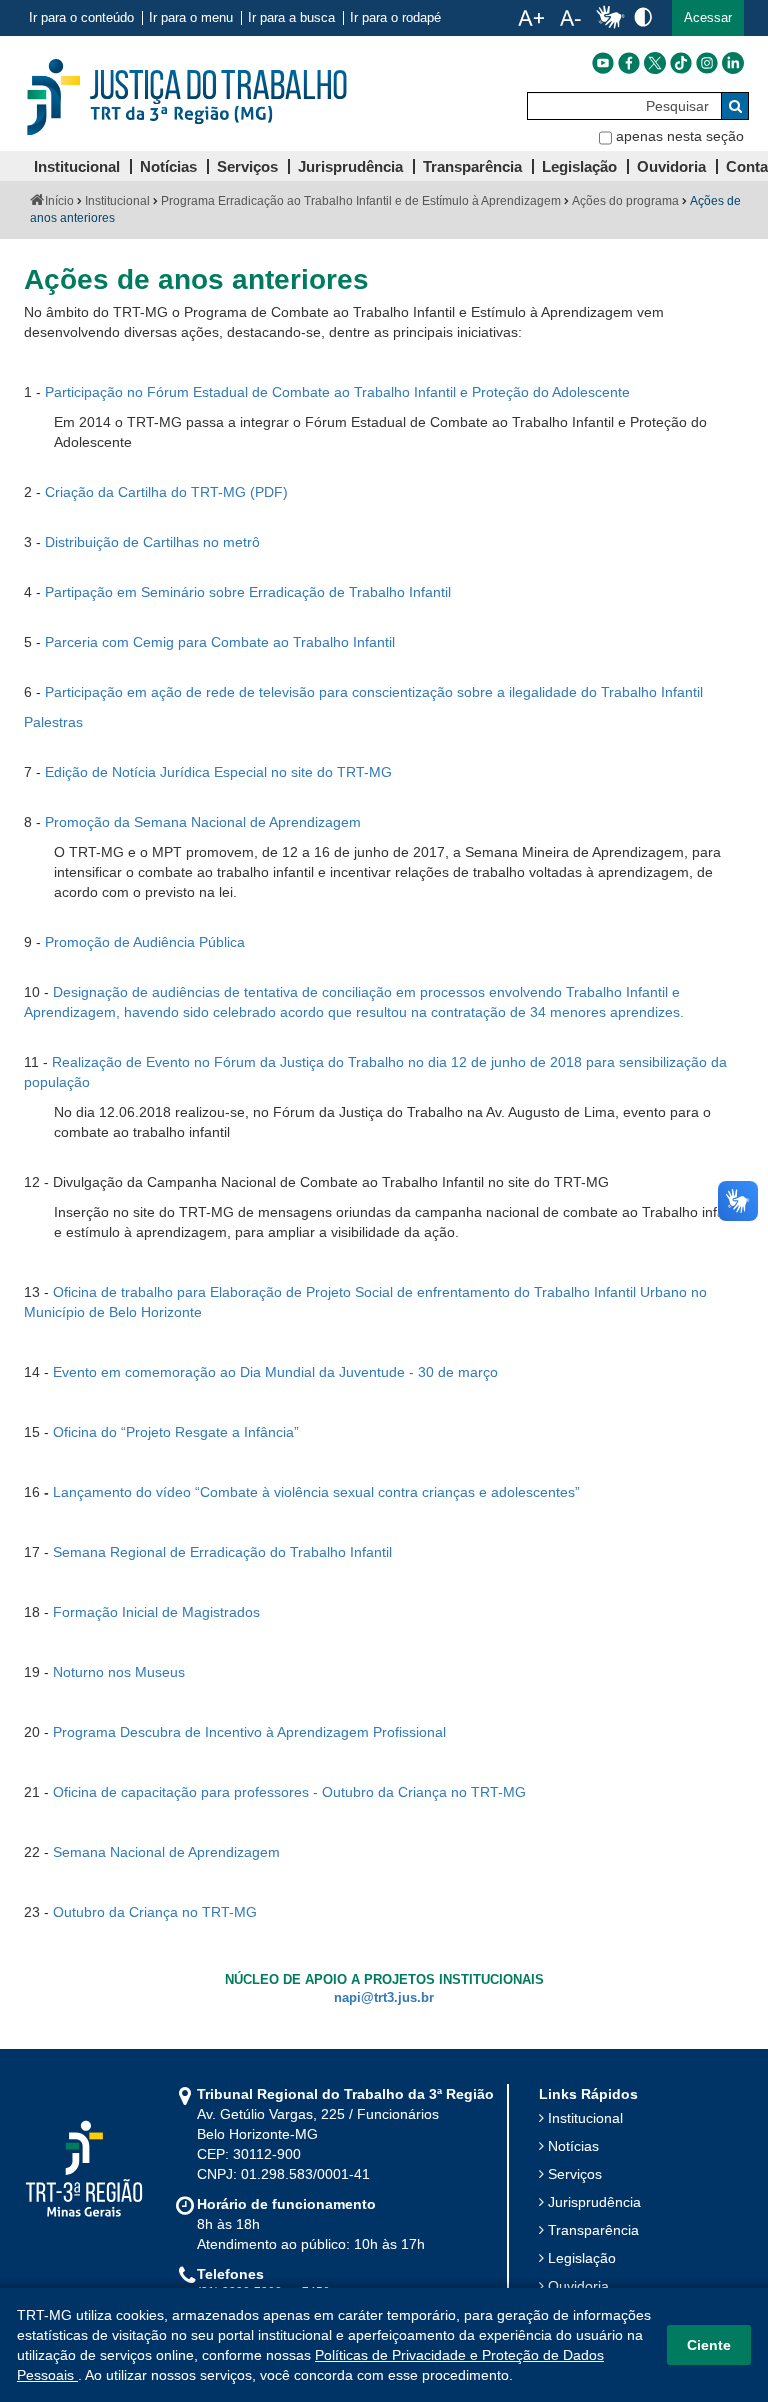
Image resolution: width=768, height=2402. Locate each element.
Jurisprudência (594, 2202)
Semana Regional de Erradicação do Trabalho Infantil (222, 1552)
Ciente (709, 2345)
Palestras (55, 722)
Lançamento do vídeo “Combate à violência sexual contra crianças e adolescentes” (316, 1492)
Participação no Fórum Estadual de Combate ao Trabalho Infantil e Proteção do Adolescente (337, 392)
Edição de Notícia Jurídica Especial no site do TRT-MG (218, 772)
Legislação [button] (579, 166)
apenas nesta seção (680, 136)
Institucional (117, 201)
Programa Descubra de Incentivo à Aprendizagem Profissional (249, 1732)
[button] (708, 18)
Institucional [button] (77, 166)
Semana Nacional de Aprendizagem (166, 1852)
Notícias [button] (168, 166)
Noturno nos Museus (119, 1672)
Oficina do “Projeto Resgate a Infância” (176, 1432)
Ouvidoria (578, 2286)
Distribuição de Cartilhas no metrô (152, 542)
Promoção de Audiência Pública (145, 942)
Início (59, 201)
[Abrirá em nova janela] (603, 63)
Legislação (582, 2258)
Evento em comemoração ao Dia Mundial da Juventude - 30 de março (275, 1372)
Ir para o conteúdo (81, 18)
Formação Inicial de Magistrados (156, 1612)
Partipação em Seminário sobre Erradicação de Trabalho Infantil (248, 592)
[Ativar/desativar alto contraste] (643, 16)
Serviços (575, 2174)
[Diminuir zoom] (570, 18)
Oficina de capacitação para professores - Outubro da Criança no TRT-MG (289, 1792)
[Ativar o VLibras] (610, 18)
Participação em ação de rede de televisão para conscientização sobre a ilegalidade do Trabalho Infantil (374, 692)
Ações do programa (625, 201)
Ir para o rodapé (395, 18)
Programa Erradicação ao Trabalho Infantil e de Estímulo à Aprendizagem (361, 201)
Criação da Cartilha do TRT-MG (145, 492)
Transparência (593, 2230)
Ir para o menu (191, 18)
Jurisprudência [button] (350, 166)
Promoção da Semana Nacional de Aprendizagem (203, 822)
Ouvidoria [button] (671, 166)
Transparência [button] (472, 166)
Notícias (573, 2146)
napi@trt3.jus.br (384, 1998)
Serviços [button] (247, 166)
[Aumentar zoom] (531, 18)
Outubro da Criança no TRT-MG (155, 1912)
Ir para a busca (291, 18)
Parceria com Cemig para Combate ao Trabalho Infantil (220, 642)
